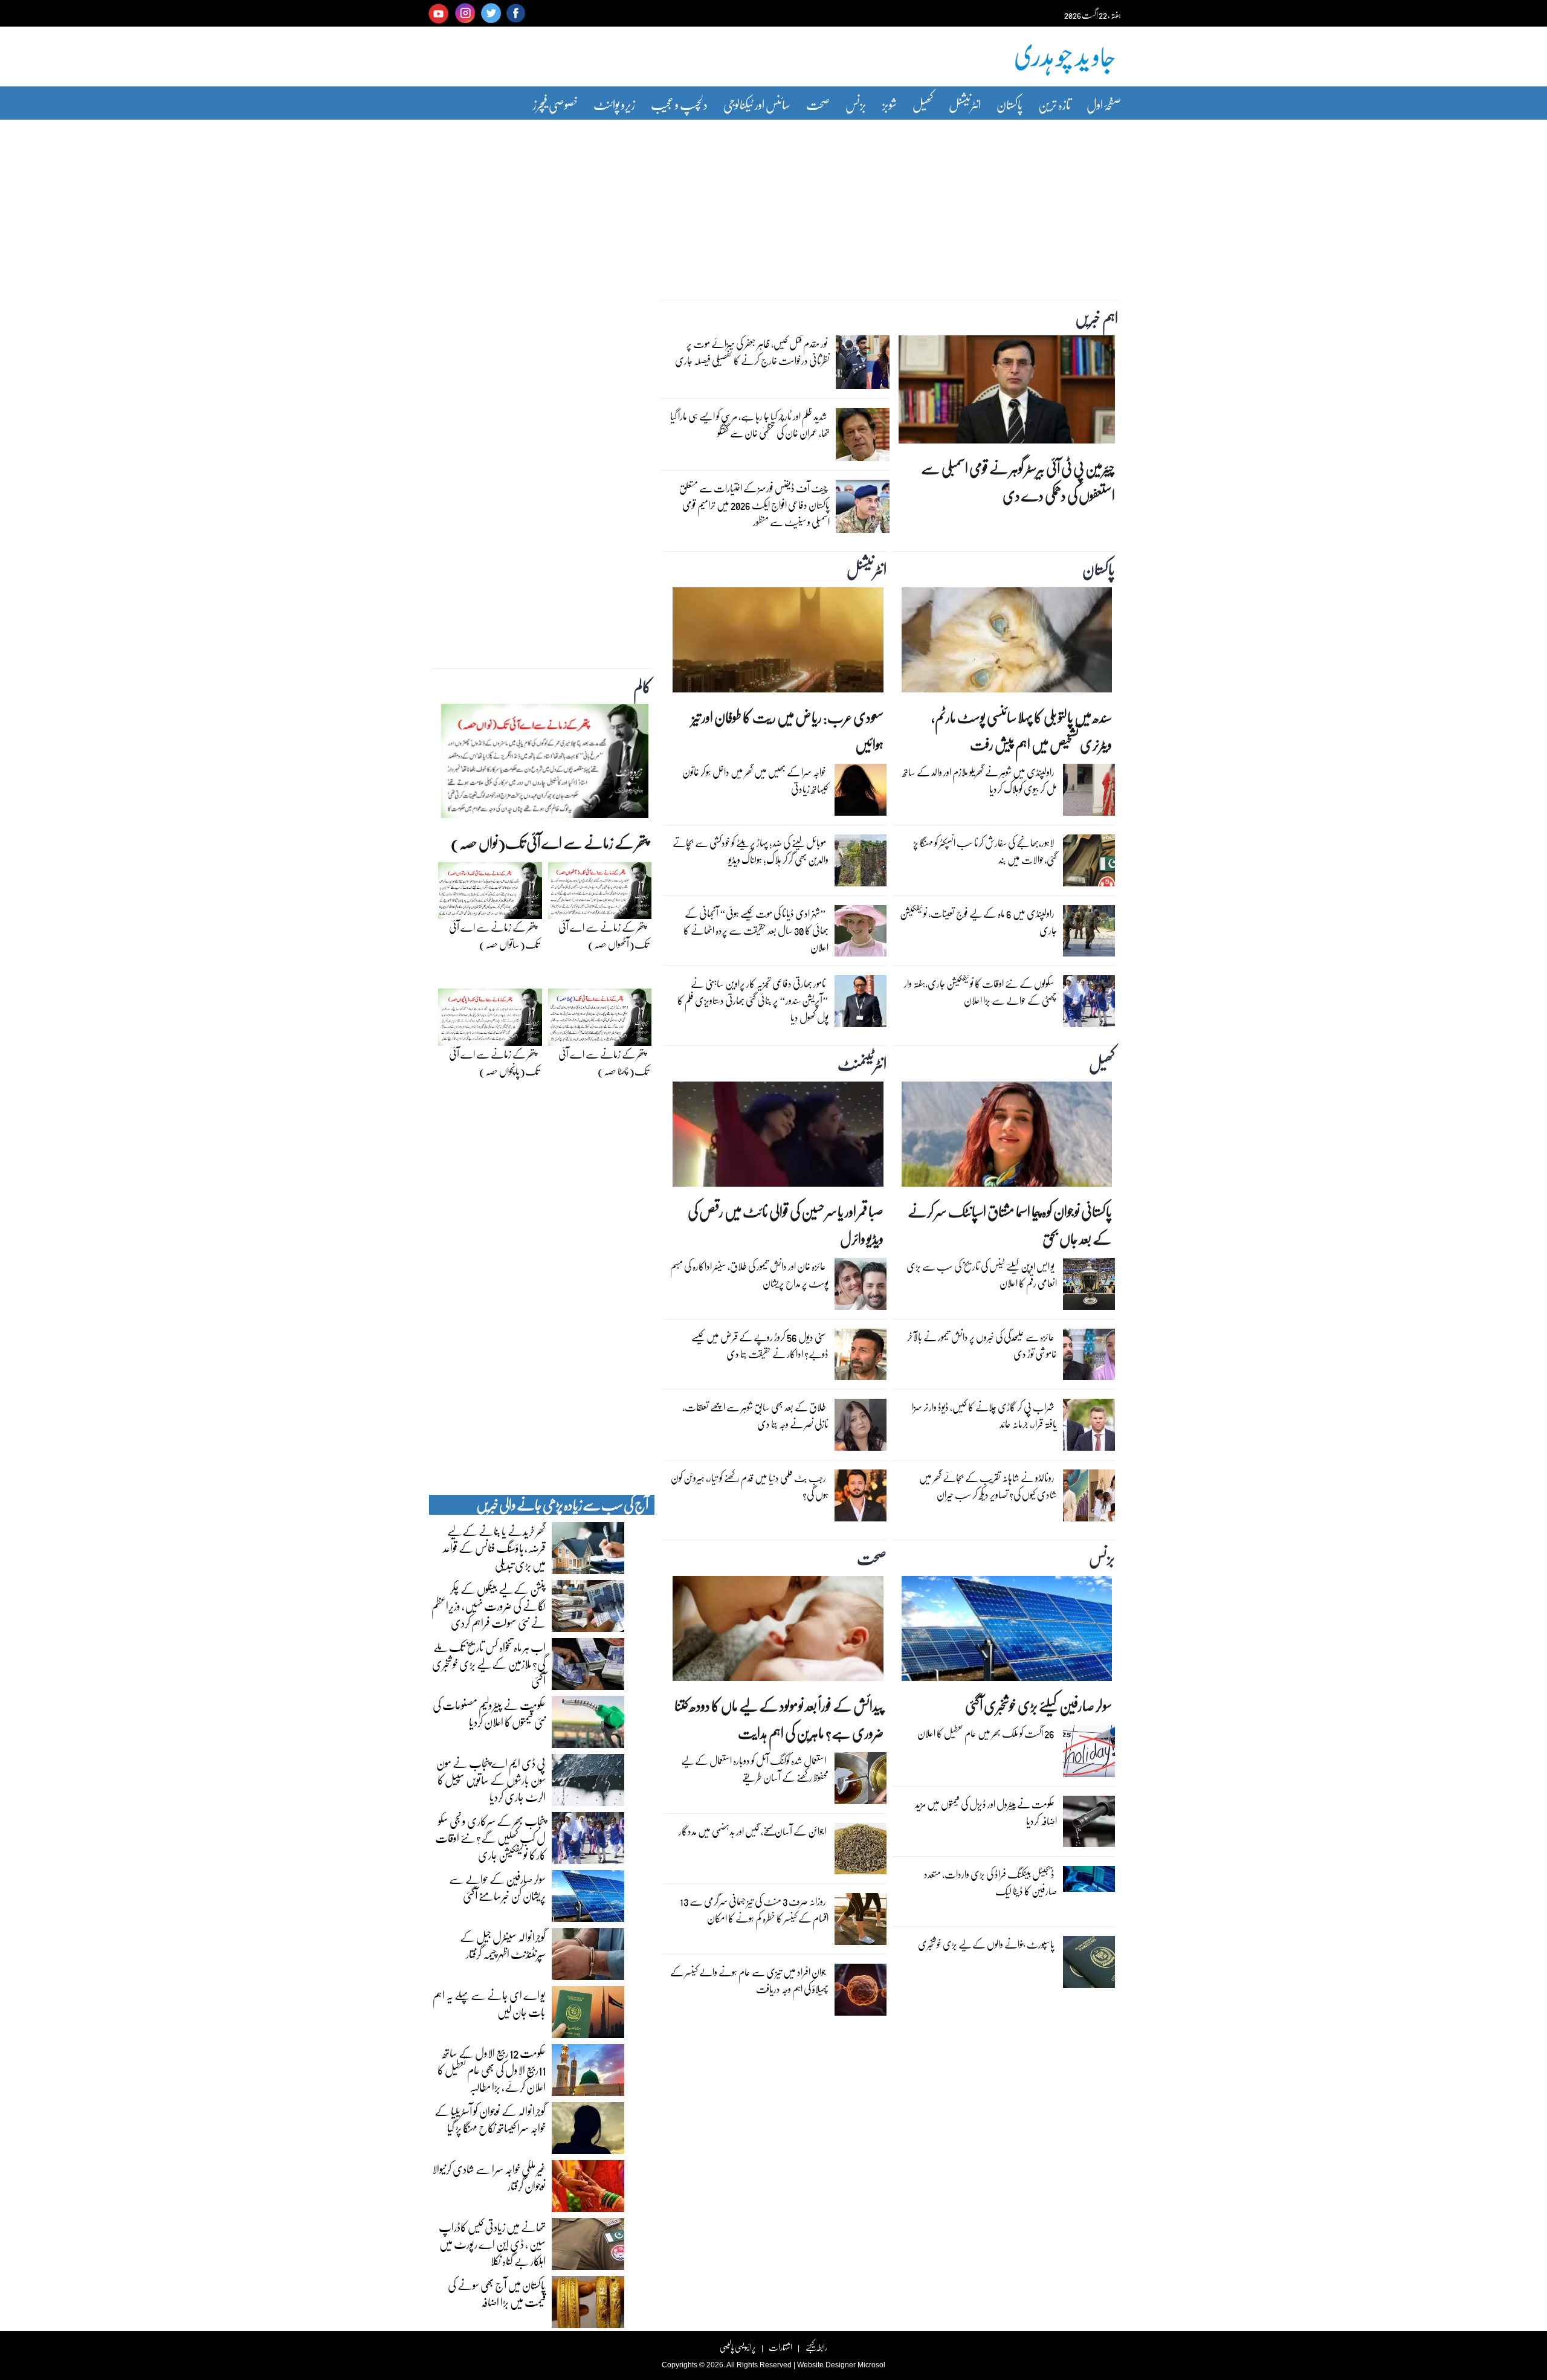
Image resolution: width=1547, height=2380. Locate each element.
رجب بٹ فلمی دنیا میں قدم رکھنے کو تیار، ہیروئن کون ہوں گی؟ (750, 1486)
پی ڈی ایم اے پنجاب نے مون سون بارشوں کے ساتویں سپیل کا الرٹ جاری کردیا (491, 1779)
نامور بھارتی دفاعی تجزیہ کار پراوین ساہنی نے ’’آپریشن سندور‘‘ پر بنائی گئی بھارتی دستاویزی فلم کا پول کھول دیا (753, 1000)
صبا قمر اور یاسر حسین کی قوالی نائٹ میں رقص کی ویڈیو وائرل (785, 1225)
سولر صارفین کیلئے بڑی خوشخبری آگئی (1038, 1705)
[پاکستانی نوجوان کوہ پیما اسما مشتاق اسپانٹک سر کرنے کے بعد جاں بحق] (1007, 1137)
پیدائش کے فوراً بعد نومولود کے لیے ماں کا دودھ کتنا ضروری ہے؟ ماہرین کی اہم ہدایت (779, 1719)
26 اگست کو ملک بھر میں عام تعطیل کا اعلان (986, 1733)
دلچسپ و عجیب (679, 104)
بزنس (856, 104)
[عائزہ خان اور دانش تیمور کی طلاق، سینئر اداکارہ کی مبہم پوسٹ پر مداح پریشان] (861, 1287)
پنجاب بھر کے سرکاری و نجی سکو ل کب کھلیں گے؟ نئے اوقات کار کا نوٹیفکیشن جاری (490, 1837)
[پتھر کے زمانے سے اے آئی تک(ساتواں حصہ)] (490, 894)
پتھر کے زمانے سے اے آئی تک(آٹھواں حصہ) (603, 936)
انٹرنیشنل (965, 104)
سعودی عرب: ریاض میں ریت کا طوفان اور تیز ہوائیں (787, 730)
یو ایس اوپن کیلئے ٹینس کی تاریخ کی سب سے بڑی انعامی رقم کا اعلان (982, 1275)
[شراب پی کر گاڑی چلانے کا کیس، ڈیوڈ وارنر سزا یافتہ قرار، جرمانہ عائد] (1089, 1428)
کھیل (923, 104)
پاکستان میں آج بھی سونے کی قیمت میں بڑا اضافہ (497, 2293)
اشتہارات (780, 2347)
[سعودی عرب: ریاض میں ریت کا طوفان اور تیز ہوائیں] (778, 643)
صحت (818, 104)
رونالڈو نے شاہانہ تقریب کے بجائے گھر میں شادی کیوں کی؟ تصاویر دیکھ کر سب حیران (988, 1486)
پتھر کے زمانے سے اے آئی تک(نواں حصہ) (550, 843)
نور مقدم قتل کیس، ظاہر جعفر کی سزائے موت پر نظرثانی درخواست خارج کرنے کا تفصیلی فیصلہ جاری (752, 352)
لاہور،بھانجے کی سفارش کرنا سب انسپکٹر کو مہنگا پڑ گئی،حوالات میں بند (985, 851)
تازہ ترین (1054, 104)
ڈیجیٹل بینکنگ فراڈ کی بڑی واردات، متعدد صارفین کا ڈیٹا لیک (990, 1882)
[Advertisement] (773, 201)
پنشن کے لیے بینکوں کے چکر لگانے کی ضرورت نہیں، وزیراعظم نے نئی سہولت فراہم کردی (489, 1605)
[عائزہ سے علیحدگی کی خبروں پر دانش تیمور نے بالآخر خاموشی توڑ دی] (1089, 1358)
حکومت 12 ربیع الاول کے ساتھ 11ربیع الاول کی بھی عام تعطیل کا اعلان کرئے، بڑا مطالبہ (492, 2069)
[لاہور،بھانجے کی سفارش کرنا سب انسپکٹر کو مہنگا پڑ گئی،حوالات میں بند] (1089, 863)
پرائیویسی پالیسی (738, 2347)
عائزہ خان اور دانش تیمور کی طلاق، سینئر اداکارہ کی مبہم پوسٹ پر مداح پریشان (749, 1275)
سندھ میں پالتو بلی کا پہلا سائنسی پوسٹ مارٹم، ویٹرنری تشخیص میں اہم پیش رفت (1022, 730)
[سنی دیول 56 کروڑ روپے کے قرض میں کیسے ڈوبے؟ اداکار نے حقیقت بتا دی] (861, 1358)
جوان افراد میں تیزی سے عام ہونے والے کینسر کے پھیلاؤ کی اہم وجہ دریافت (749, 1980)
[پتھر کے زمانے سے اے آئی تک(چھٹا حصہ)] (600, 1021)
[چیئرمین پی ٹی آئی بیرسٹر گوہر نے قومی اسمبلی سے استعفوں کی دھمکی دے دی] (1007, 393)
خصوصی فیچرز (555, 104)
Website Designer (826, 2365)
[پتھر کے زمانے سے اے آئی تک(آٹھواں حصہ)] (600, 894)
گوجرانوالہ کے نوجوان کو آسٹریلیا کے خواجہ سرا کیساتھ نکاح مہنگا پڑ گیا (490, 2119)
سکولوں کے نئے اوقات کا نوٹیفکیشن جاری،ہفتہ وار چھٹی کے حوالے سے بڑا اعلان (980, 992)
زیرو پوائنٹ (614, 104)
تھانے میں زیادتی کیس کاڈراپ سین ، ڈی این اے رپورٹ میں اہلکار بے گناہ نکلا (492, 2243)
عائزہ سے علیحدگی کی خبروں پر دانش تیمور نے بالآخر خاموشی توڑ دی (982, 1345)
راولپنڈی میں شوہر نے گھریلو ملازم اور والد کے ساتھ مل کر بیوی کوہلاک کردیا (980, 780)
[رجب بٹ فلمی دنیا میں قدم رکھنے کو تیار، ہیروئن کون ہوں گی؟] (861, 1498)
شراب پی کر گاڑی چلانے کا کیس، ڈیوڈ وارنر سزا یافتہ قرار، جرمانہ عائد (984, 1415)
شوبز (890, 104)
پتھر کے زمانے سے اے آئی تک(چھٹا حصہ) (603, 1063)
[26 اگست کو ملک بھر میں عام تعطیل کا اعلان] (1089, 1754)
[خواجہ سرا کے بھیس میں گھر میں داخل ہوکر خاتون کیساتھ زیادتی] (861, 793)
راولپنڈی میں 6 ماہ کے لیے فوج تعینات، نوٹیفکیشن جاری (978, 922)
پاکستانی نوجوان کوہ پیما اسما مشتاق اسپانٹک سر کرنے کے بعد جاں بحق (1010, 1225)
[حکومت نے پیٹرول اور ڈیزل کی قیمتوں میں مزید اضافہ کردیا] (1089, 1824)
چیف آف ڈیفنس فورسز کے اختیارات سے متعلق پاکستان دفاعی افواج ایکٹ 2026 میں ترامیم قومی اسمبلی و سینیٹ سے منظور (754, 505)
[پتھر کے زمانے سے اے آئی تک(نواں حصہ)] (545, 764)
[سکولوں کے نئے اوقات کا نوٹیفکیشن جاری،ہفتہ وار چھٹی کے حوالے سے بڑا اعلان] (1089, 1004)
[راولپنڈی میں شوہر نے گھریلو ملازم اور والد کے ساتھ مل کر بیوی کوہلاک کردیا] (1089, 793)
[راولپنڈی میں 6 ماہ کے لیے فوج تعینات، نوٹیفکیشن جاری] (1089, 934)
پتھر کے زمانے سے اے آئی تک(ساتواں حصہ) (494, 936)
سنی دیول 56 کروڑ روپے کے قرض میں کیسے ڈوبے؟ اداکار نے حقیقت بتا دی (760, 1345)
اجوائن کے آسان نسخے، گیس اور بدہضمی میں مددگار (752, 1831)
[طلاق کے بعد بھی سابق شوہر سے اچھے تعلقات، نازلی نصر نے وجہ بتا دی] (861, 1428)
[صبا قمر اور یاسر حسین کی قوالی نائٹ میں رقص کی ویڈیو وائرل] (778, 1137)
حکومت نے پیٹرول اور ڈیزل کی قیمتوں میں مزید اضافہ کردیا (986, 1812)
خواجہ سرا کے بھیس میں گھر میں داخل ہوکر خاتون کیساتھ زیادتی (755, 780)
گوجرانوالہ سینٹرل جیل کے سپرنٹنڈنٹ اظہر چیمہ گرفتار (503, 1945)
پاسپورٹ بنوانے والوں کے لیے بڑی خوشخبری (986, 1944)
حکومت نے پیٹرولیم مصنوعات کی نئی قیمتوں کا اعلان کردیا (489, 1713)
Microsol (871, 2365)
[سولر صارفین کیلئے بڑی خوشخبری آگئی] (1007, 1631)
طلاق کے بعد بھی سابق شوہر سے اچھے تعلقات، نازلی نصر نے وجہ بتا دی (755, 1415)
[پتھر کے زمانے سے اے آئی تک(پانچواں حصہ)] (490, 1021)
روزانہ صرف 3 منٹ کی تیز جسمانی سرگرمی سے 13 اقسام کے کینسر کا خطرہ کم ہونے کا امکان (754, 1910)
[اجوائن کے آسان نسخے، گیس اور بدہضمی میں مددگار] (861, 1851)
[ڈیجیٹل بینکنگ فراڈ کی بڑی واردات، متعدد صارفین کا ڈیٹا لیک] (1089, 1882)
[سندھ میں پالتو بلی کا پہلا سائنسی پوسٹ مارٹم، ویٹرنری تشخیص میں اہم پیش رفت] (1007, 643)
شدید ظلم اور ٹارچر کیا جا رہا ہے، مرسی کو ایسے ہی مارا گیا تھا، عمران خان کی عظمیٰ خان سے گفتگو (750, 424)
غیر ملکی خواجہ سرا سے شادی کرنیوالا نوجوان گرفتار (489, 2177)
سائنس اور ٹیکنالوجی (757, 104)
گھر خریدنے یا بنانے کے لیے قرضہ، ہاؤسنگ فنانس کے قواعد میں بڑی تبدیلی (494, 1547)
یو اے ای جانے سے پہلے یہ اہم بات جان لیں (489, 2003)
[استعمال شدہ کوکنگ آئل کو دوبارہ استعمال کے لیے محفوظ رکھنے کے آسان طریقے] (861, 1781)
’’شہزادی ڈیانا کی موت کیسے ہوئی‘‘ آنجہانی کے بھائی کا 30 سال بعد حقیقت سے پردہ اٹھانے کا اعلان (756, 930)
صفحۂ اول (1104, 104)
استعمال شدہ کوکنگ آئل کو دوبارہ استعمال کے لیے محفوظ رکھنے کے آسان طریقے (755, 1769)
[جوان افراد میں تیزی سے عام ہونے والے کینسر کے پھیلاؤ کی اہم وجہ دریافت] (861, 1993)
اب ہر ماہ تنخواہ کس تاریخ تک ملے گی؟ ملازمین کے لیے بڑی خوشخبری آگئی (489, 1663)
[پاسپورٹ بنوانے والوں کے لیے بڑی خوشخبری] (1089, 1965)
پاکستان (1009, 104)
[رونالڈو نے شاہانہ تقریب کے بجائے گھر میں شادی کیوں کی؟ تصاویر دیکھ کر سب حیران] (1089, 1498)
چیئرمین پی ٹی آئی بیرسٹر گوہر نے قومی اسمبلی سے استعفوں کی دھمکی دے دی (1018, 482)
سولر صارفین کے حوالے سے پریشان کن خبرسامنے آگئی (497, 1887)
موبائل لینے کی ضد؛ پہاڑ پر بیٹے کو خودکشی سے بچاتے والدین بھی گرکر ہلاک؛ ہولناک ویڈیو (751, 851)
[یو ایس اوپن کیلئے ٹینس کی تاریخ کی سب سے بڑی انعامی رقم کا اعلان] (1089, 1287)
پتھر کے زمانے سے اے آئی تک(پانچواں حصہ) (494, 1063)
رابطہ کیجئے (816, 2347)
